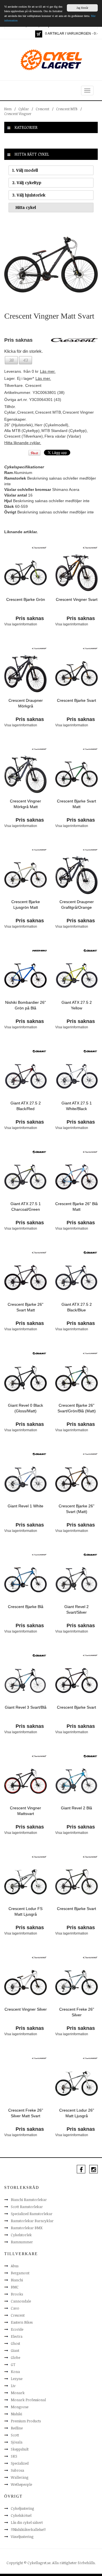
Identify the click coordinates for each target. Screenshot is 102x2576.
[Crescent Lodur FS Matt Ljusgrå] (25, 1882)
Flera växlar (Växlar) (63, 436)
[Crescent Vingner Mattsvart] (25, 1781)
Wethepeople (21, 2484)
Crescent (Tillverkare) (24, 436)
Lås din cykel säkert (27, 2522)
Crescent (42, 109)
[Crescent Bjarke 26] (76, 1177)
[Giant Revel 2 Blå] (76, 1781)
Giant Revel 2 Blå (76, 1808)
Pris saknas (30, 618)
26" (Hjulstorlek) (19, 425)
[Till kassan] (39, 34)
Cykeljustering (22, 2508)
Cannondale (21, 2301)
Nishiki (16, 2414)
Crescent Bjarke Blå (26, 1607)
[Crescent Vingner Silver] (25, 1982)
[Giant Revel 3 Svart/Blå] (25, 1680)
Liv (13, 2386)
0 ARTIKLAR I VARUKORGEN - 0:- (71, 34)
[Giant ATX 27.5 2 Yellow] (76, 975)
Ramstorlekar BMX (27, 2228)
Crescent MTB (67, 109)
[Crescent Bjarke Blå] (25, 1580)
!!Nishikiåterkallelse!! (28, 2529)
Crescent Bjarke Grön (26, 599)
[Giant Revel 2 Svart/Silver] (76, 1580)
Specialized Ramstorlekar (32, 2214)
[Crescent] (39, 547)
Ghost (15, 2343)
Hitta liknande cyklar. (23, 443)
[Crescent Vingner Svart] (76, 572)
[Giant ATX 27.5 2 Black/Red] (25, 1076)
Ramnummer (22, 2242)
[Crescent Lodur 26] (76, 2083)
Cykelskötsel (21, 2515)
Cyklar (24, 109)
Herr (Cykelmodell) (51, 425)
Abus (15, 2266)
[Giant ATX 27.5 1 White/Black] (76, 1076)
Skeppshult (20, 2449)
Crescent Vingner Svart (77, 599)
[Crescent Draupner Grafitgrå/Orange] (76, 875)
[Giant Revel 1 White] (25, 1479)
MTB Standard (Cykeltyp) (64, 431)
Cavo (15, 2308)
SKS (14, 2456)
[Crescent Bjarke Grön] (25, 572)
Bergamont (20, 2273)
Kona (15, 2372)
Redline (17, 2428)
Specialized (20, 2463)
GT (13, 2365)
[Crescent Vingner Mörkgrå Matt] (25, 774)
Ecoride (17, 2329)
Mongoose (20, 2407)
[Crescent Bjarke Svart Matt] (76, 774)
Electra (17, 2336)
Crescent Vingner (18, 114)
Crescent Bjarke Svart (76, 700)
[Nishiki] (39, 950)
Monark (18, 2393)
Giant (15, 2350)
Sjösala (17, 2442)
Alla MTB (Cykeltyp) (22, 431)
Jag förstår (82, 8)
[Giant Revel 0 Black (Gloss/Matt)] (25, 1378)
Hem (8, 109)
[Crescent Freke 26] (76, 1982)
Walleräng (20, 2477)
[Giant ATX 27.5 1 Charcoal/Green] (25, 1177)
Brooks (17, 2294)
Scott (15, 2435)
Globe (15, 2357)
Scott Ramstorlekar (27, 2207)
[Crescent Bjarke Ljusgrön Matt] (25, 875)
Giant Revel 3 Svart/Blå (26, 1707)
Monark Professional (28, 2400)
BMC (15, 2287)
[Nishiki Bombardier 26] (25, 975)
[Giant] (91, 950)
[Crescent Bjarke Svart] (76, 673)
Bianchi (17, 2280)
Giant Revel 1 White (25, 1506)
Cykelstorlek (21, 2235)
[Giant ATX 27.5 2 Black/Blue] (76, 1277)
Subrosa (17, 2470)
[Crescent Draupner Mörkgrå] (25, 673)
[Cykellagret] (51, 59)
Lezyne (17, 2379)
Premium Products (26, 2421)
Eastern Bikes (22, 2322)
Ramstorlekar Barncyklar (32, 2221)
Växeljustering (22, 2537)
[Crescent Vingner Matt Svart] (51, 264)
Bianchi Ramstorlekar (29, 2200)
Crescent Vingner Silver (26, 2009)
